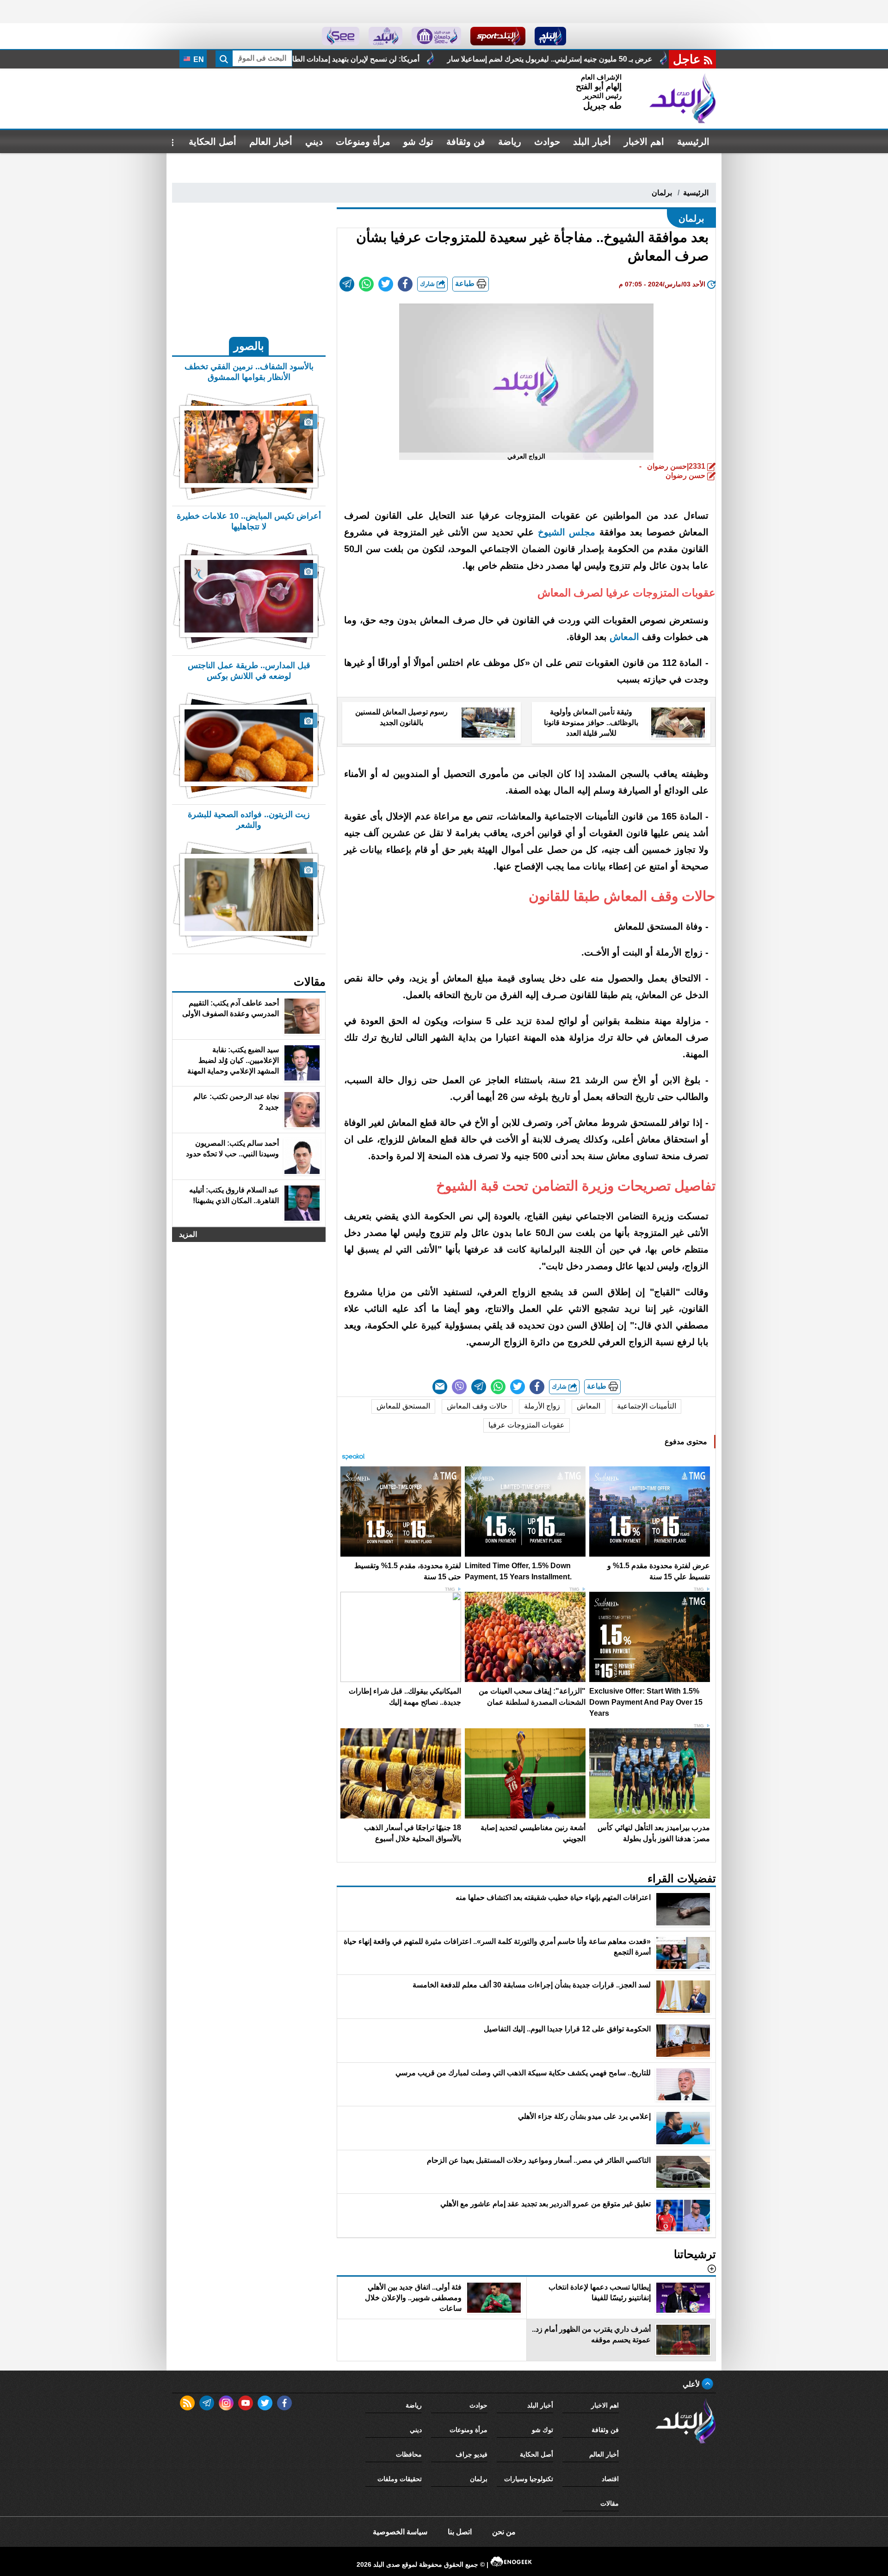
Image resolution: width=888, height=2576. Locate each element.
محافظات (409, 2454)
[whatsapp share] (366, 284)
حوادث (547, 142)
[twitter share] (386, 284)
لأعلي (692, 2384)
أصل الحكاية (213, 142)
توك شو (418, 142)
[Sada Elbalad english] (341, 36)
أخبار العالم (271, 142)
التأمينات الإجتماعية (647, 1406)
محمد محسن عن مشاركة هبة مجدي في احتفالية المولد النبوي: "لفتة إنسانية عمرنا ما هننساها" (300, 59)
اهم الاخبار (644, 142)
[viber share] (459, 1387)
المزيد (188, 1234)
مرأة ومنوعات (363, 142)
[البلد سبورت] (498, 36)
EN (198, 59)
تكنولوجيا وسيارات (529, 2479)
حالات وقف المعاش (477, 1406)
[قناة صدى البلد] (551, 36)
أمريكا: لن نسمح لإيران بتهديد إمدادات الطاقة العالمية (551, 59)
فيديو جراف (472, 2454)
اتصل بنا (460, 2532)
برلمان (662, 193)
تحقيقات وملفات (400, 2479)
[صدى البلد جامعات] (436, 36)
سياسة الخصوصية (400, 2532)
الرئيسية (693, 142)
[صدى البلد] (683, 99)
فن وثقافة (466, 142)
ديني (314, 142)
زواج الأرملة (542, 1406)
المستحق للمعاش (403, 1406)
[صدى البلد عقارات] (385, 36)
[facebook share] (405, 284)
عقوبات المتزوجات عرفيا (527, 1425)
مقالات (610, 2503)
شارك (428, 284)
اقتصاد (610, 2479)
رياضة (510, 142)
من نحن (504, 2532)
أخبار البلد (592, 142)
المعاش (589, 1406)
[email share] (347, 284)
